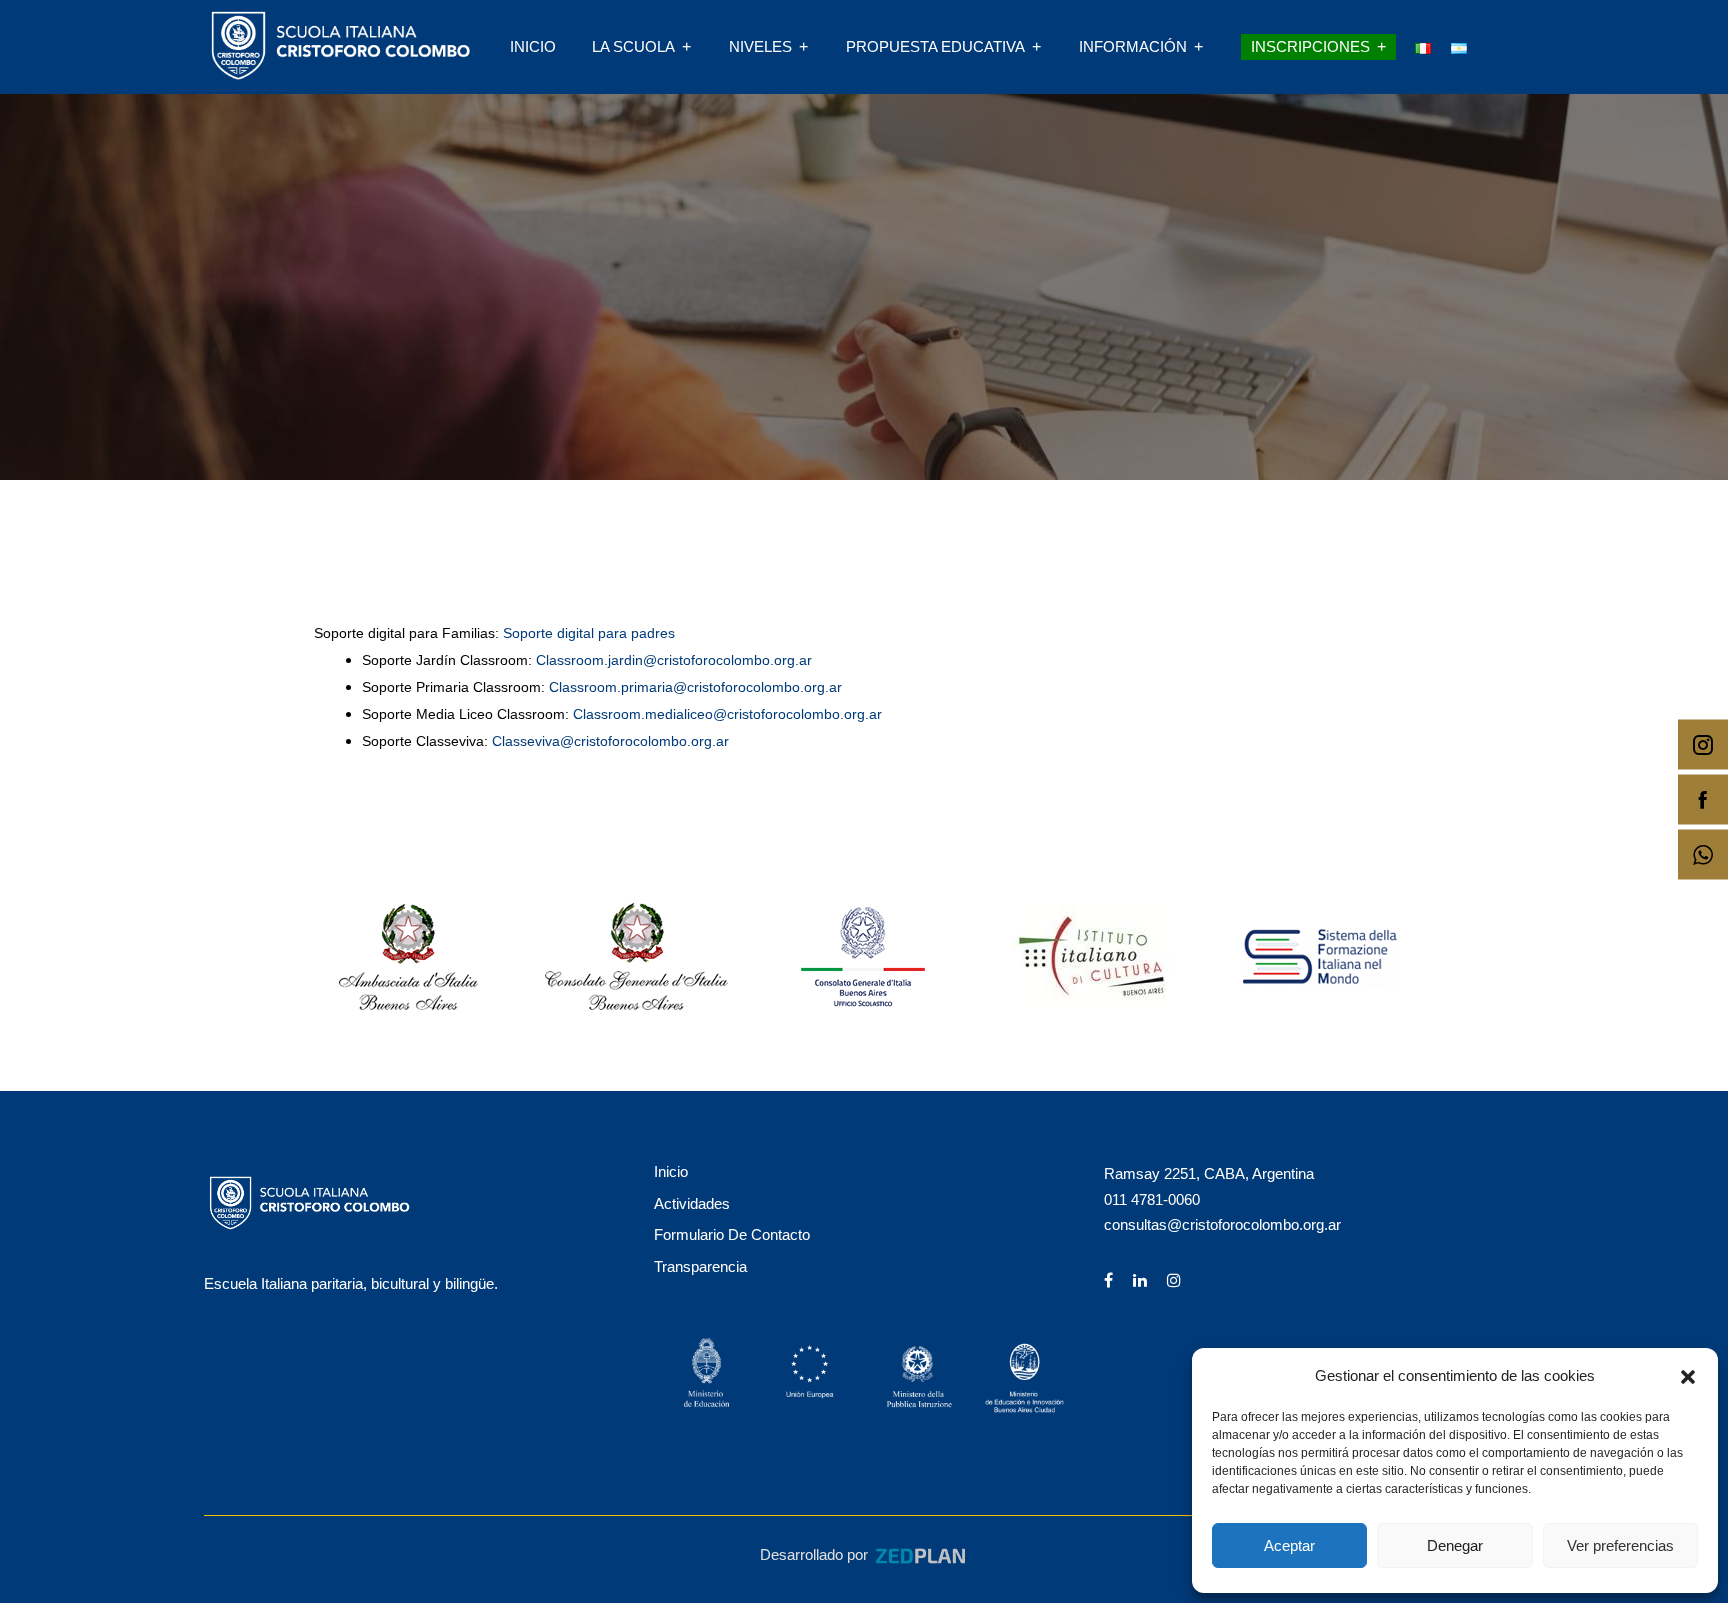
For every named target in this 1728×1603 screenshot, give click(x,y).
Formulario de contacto (732, 1234)
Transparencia (700, 1266)
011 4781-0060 (1152, 1199)
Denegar (1455, 1545)
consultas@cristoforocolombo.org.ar (1222, 1224)
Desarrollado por (816, 1554)
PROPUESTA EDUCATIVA (935, 46)
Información (1133, 46)
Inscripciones (1310, 46)
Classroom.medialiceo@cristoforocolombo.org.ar (727, 714)
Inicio (533, 46)
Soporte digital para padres (589, 633)
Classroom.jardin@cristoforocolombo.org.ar (674, 660)
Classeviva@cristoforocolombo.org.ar (610, 741)
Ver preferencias (1620, 1545)
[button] (1688, 1375)
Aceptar (1289, 1545)
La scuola (633, 46)
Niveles (760, 46)
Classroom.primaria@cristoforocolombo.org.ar (695, 687)
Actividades (692, 1203)
